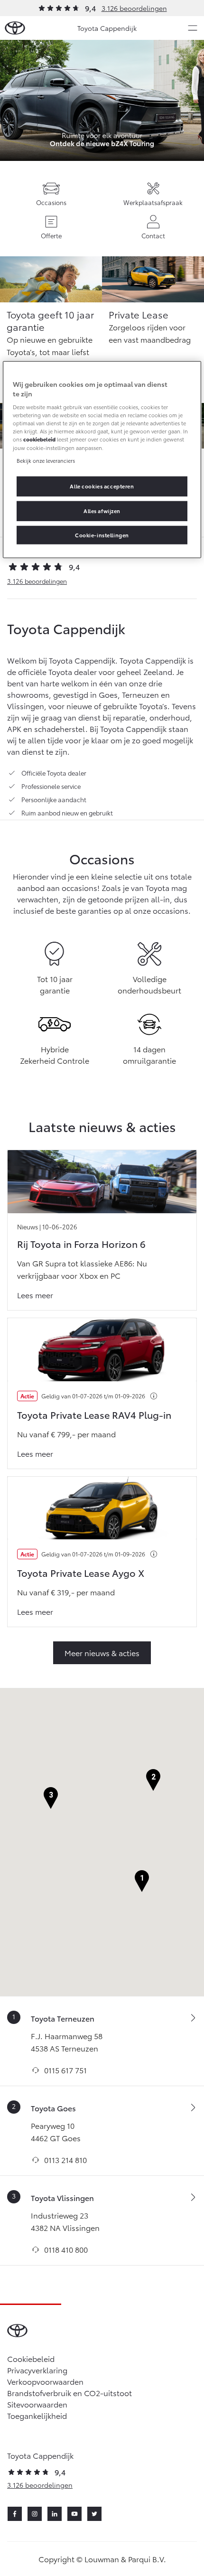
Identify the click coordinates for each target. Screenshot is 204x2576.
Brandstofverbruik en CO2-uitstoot (70, 2393)
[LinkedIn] (55, 2514)
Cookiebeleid (31, 2358)
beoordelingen (37, 581)
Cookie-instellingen (102, 534)
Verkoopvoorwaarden (45, 2381)
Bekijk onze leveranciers (46, 460)
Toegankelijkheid (37, 2415)
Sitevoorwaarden (37, 2404)
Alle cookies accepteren (102, 486)
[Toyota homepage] (15, 28)
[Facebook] (15, 2514)
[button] (142, 1881)
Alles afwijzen (102, 510)
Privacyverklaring (37, 2370)
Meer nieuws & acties (102, 1653)
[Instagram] (35, 2514)
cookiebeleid (39, 439)
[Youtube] (74, 2514)
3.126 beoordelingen (134, 8)
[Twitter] (94, 2514)
